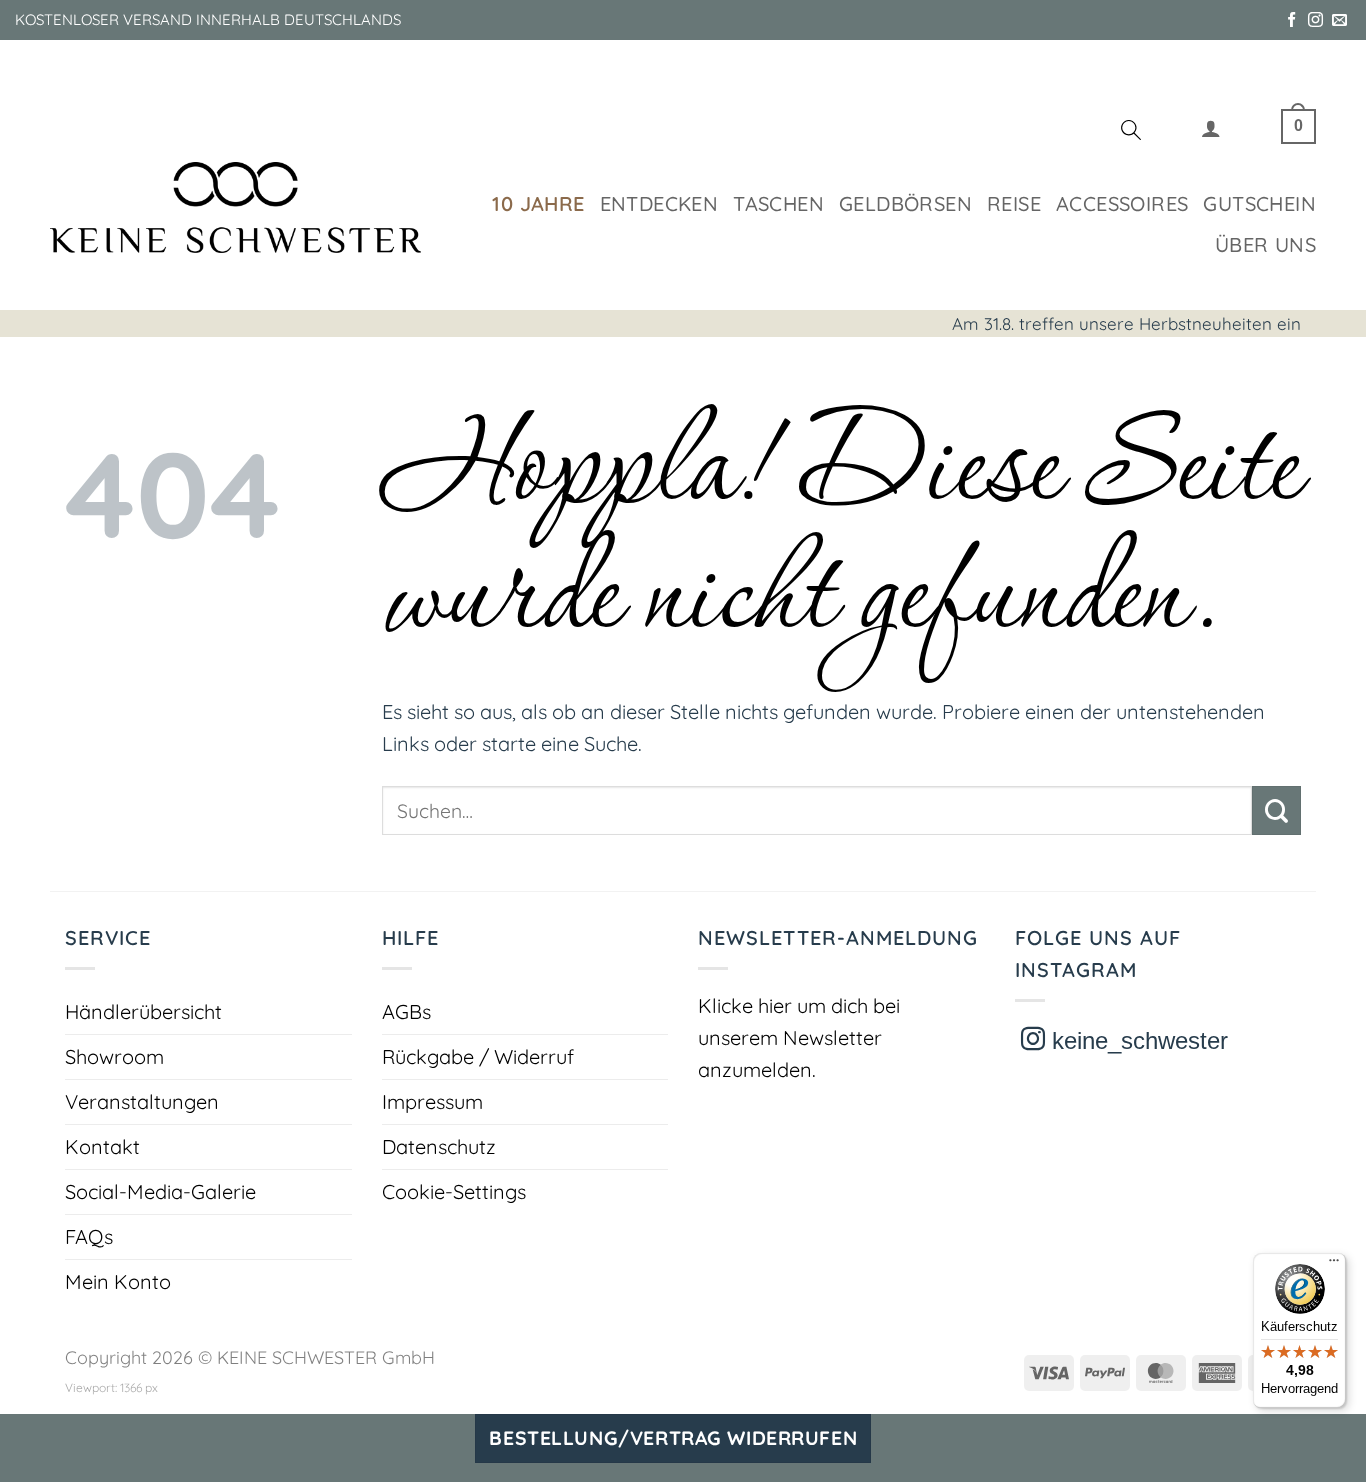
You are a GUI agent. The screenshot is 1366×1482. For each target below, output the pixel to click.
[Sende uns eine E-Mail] (1339, 20)
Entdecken (659, 203)
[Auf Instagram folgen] (1315, 20)
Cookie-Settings (454, 1191)
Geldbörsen (905, 203)
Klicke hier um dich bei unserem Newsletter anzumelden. (799, 1037)
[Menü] (1334, 1265)
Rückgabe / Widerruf (478, 1056)
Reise (1014, 203)
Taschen (778, 203)
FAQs (89, 1236)
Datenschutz (439, 1146)
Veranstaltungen (142, 1101)
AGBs (406, 1011)
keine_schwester (1136, 1040)
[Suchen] (1131, 133)
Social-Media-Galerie (160, 1191)
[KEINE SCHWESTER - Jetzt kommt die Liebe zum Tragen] (235, 207)
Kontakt (102, 1146)
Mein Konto (118, 1281)
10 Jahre (538, 203)
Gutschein (1259, 203)
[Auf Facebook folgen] (1291, 20)
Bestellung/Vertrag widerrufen (673, 1438)
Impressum (432, 1101)
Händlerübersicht (143, 1011)
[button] (1211, 132)
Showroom (114, 1056)
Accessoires (1122, 203)
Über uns (1265, 244)
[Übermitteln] (1276, 810)
